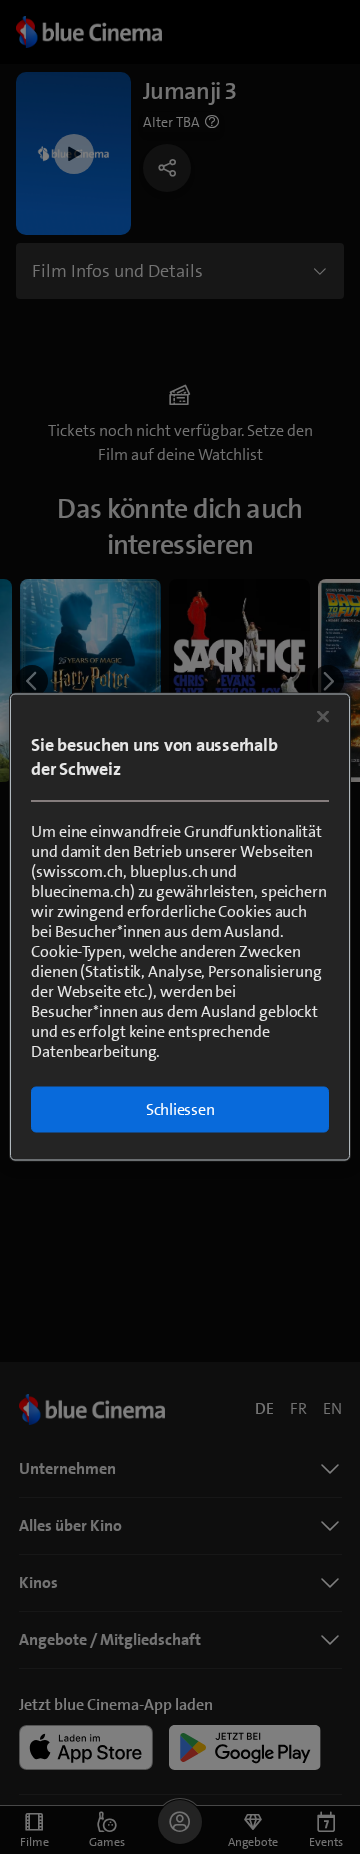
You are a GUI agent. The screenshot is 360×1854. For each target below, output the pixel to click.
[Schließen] (323, 717)
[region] (180, 927)
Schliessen (180, 1109)
